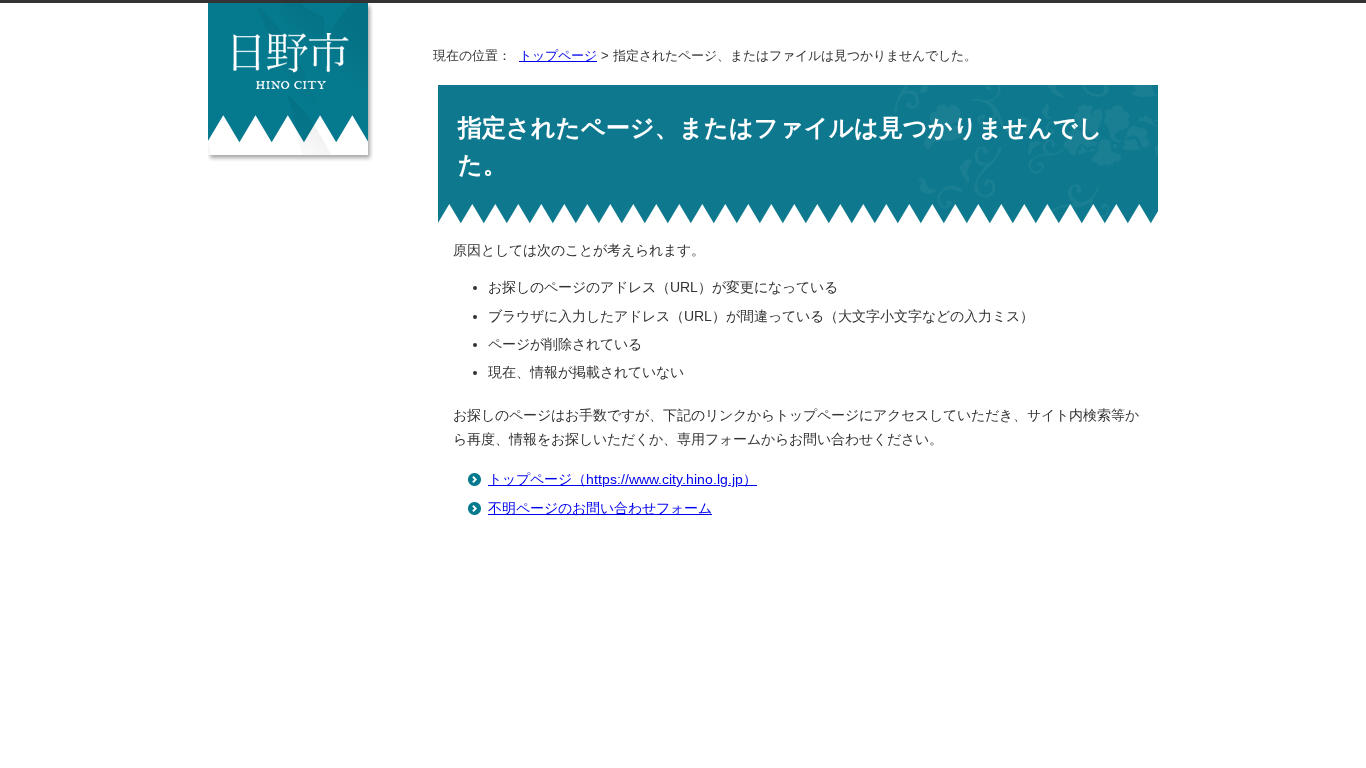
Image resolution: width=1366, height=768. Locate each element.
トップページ (558, 55)
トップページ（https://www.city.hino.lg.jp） (622, 479)
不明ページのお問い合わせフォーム (600, 508)
